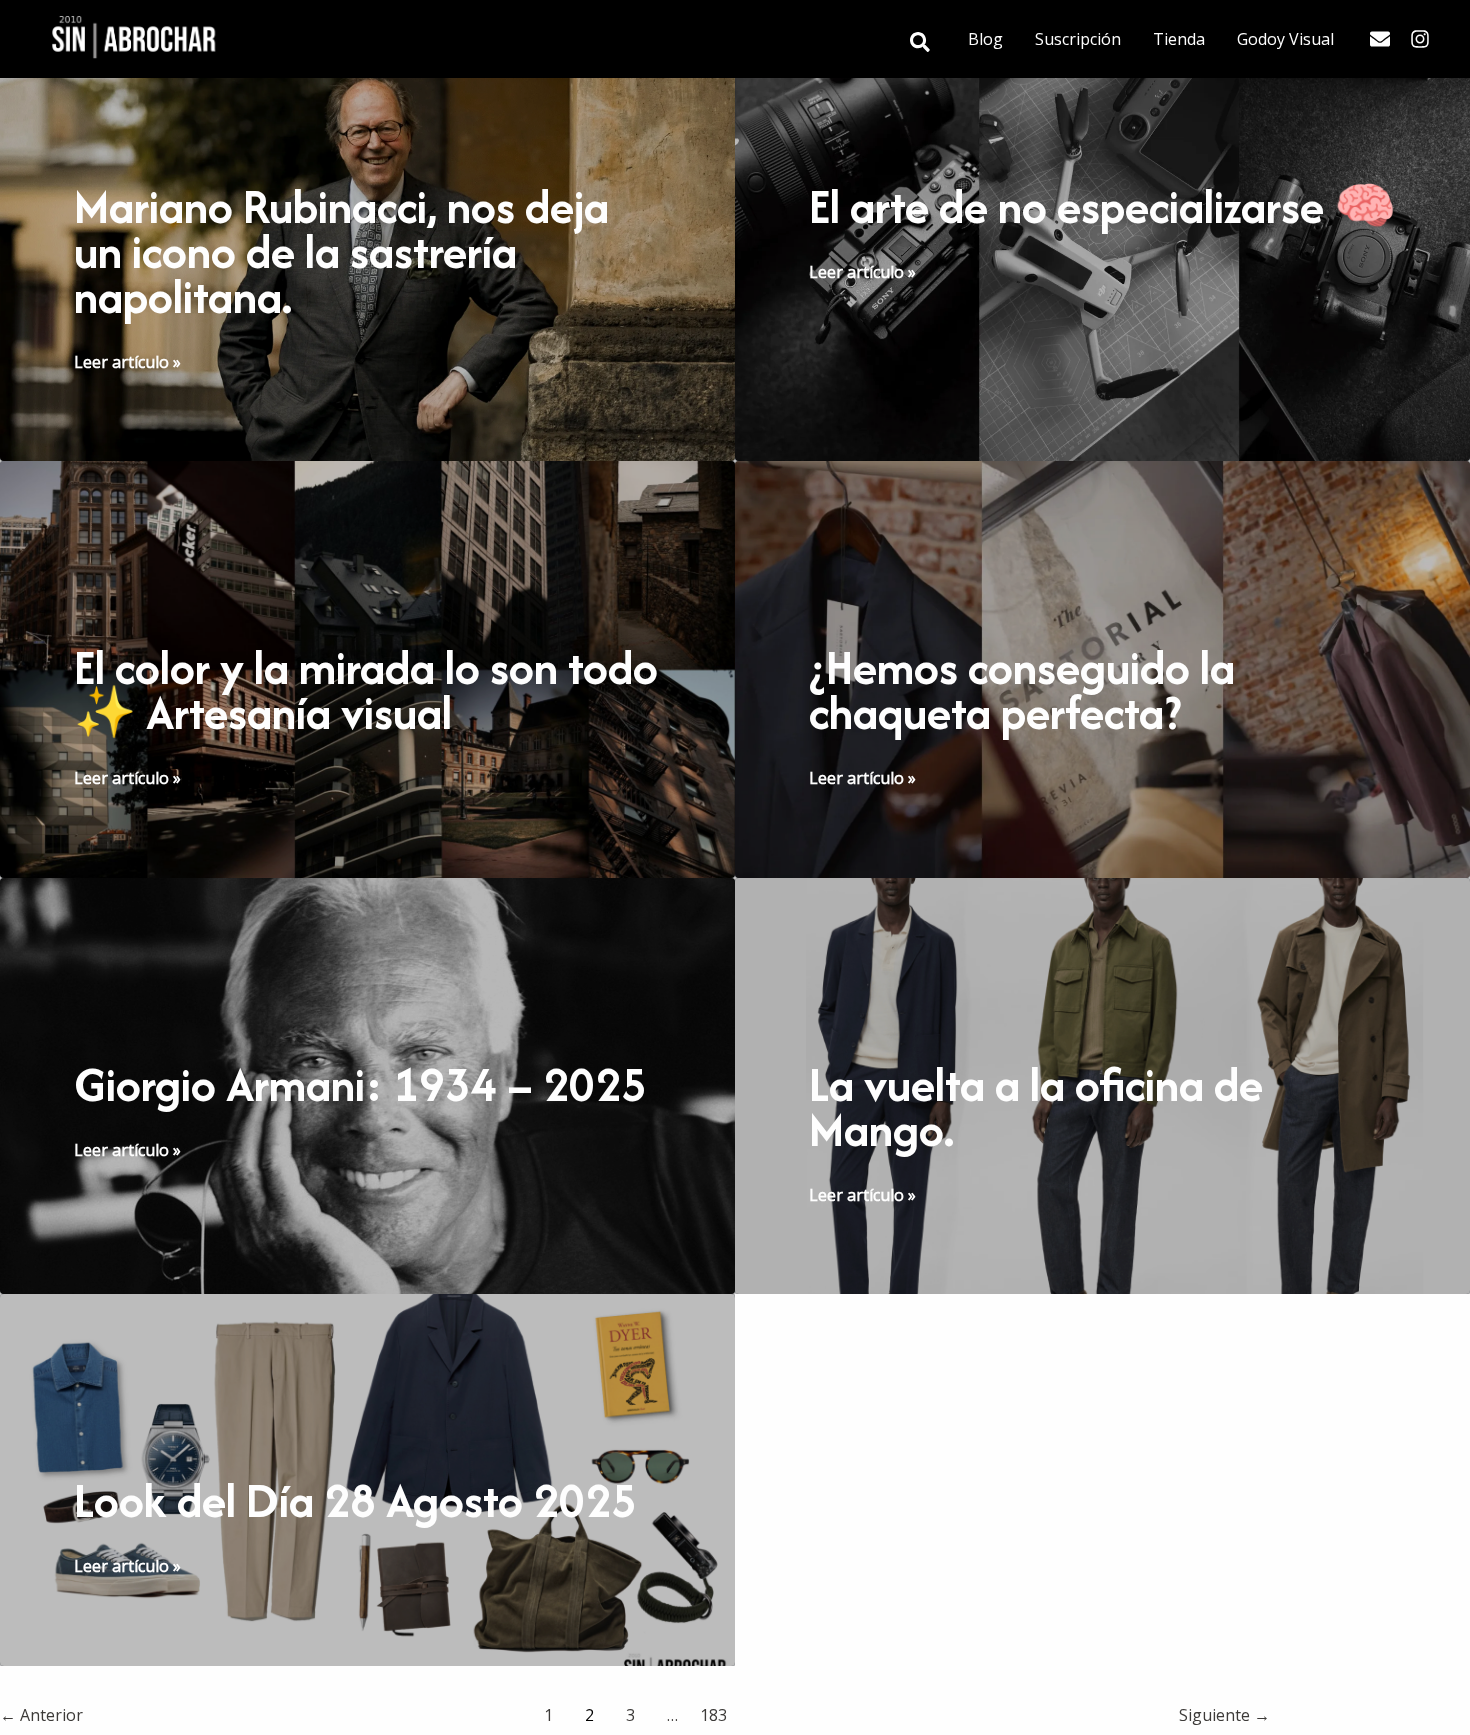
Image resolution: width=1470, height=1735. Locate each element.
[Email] (1380, 39)
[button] (921, 43)
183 (713, 1715)
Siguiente (1224, 1715)
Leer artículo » (127, 362)
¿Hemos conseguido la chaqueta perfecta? (1022, 690)
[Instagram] (1420, 39)
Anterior (41, 1715)
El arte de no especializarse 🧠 (1102, 206)
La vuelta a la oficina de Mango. (1036, 1107)
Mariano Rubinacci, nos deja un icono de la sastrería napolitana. (341, 251)
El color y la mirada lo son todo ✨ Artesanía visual (366, 690)
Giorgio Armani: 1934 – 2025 (360, 1084)
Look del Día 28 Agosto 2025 (355, 1500)
